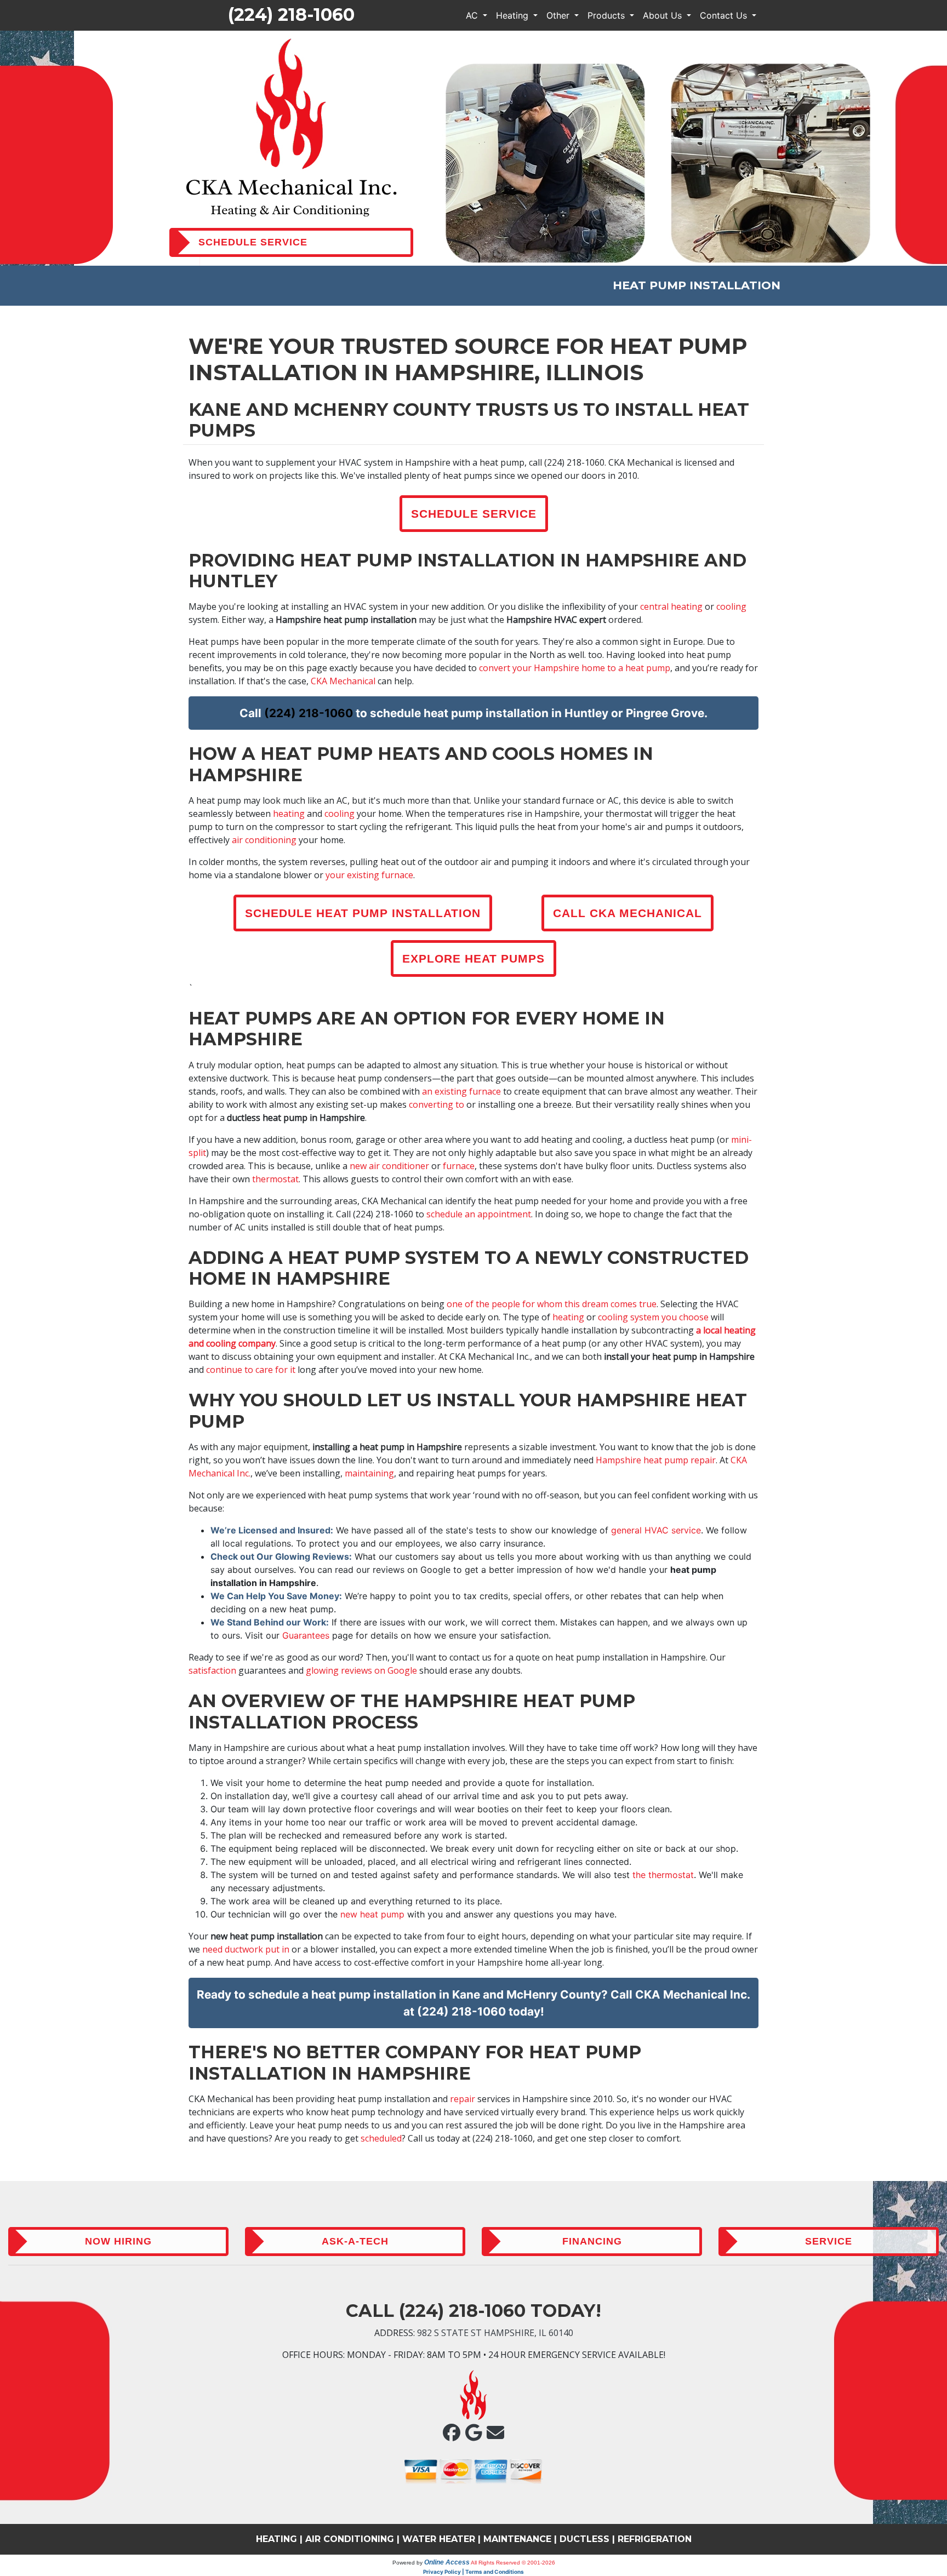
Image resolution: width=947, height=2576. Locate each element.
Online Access (447, 2562)
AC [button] (473, 15)
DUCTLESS (584, 2539)
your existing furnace (369, 875)
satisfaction (212, 1670)
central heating (671, 606)
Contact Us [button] (725, 15)
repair (463, 2099)
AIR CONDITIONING (350, 2539)
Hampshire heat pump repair (656, 1460)
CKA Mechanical (343, 681)
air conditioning (264, 840)
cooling (731, 606)
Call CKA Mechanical (627, 913)
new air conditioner (389, 1166)
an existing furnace (461, 1091)
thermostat (275, 1179)
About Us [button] (664, 15)
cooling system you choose (653, 1317)
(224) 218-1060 (291, 15)
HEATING (276, 2539)
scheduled (381, 2138)
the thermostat (663, 1875)
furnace (459, 1166)
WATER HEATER (439, 2539)
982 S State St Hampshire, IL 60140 (495, 2333)
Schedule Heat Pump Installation (363, 913)
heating (289, 814)
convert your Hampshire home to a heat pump (575, 668)
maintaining (369, 1473)
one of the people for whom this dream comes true (552, 1304)
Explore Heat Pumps (473, 958)
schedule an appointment (479, 1214)
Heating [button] (514, 15)
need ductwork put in (246, 1949)
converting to (437, 1104)
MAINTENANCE (517, 2539)
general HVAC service (656, 1530)
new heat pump (372, 1914)
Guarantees (306, 1635)
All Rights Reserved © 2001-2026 (513, 2563)
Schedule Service (474, 514)
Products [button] (607, 15)
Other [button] (559, 15)
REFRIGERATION (655, 2539)
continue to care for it (251, 1370)
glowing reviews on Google (361, 1670)
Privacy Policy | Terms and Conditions (473, 2572)
